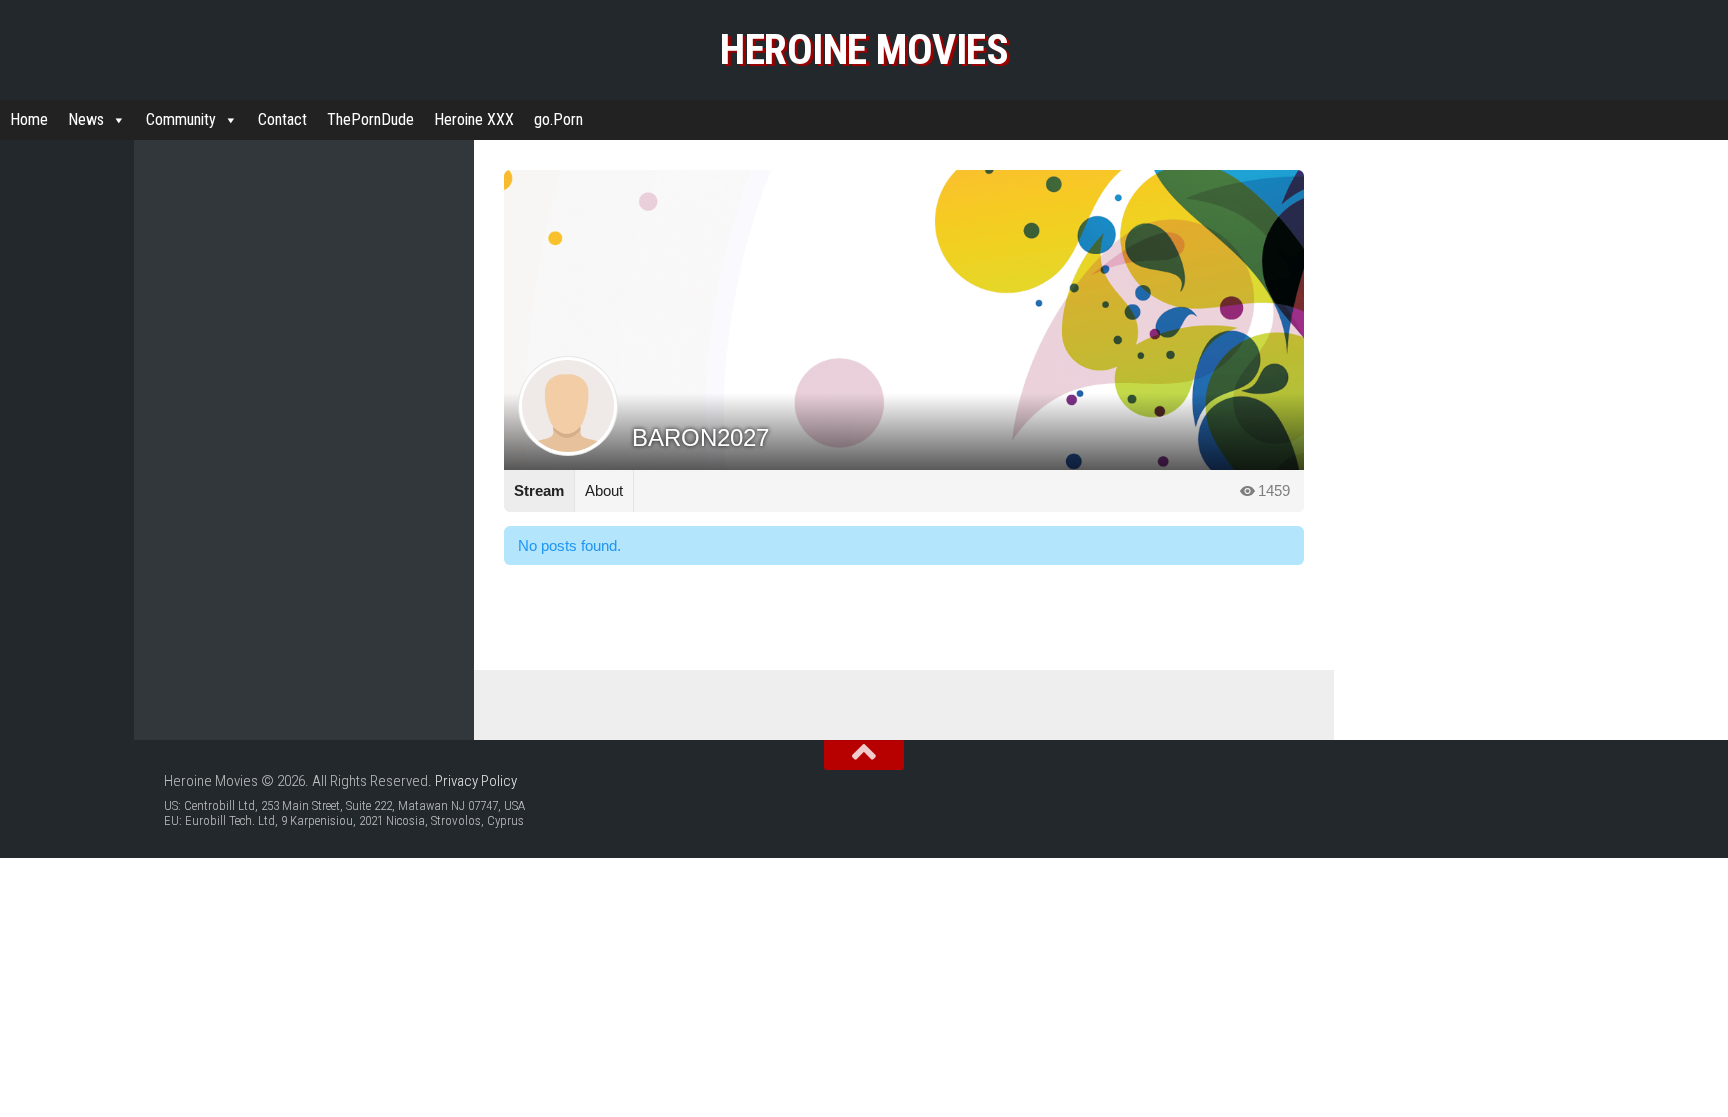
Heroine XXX (474, 119)
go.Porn (558, 119)
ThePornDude (370, 119)
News (86, 119)
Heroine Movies (864, 49)
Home (29, 119)
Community (181, 119)
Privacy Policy (476, 781)
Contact (282, 119)
